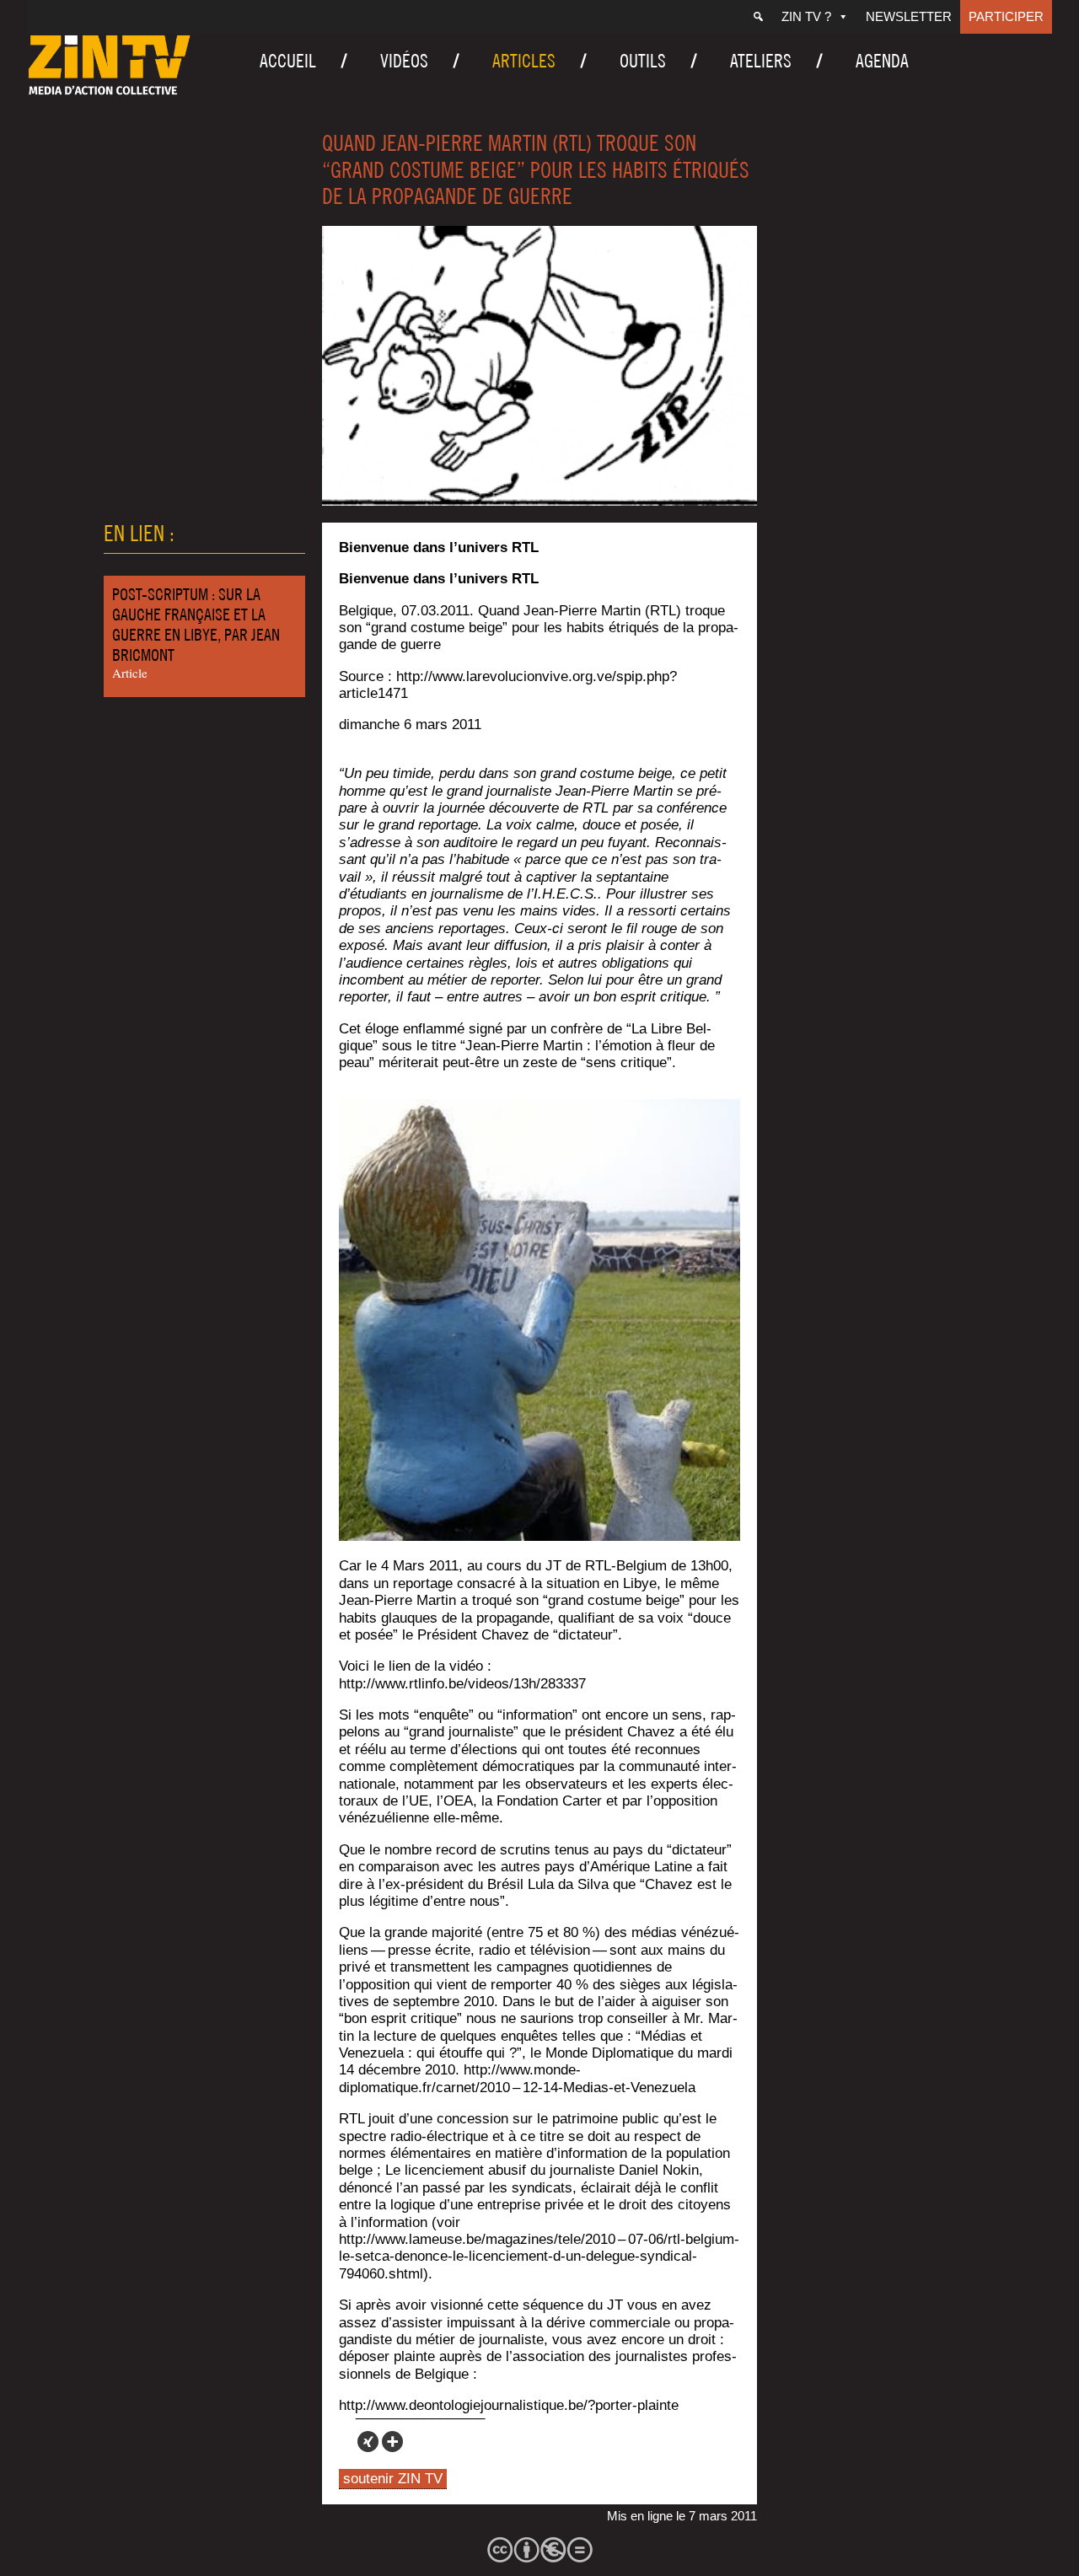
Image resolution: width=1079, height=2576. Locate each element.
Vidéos (404, 61)
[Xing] (368, 2442)
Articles (524, 61)
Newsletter (909, 16)
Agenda (882, 61)
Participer (1006, 16)
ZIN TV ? (806, 16)
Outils (643, 61)
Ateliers (761, 61)
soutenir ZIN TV (393, 2479)
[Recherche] (758, 17)
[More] (392, 2442)
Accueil (288, 61)
